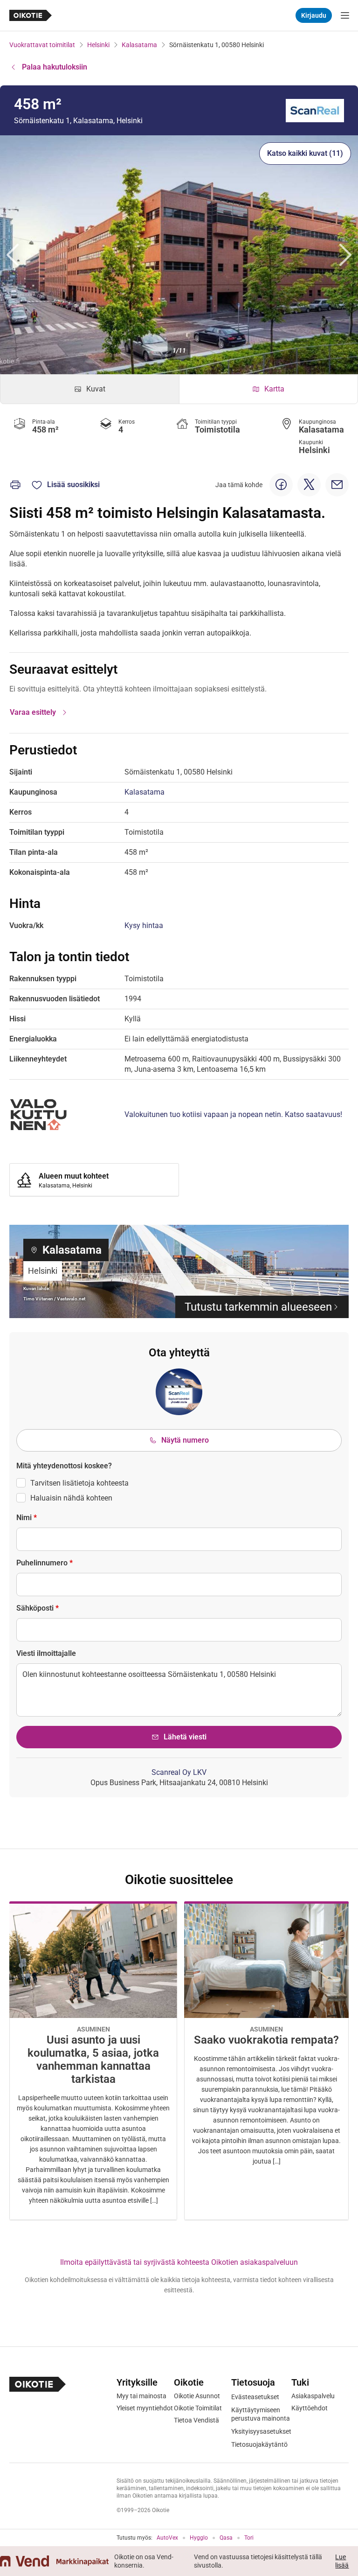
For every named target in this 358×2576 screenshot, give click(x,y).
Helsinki (98, 45)
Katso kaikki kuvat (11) (305, 153)
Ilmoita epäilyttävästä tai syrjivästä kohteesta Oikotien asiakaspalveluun (179, 2262)
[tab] (90, 389)
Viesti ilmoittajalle (46, 1653)
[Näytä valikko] (345, 15)
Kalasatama (139, 45)
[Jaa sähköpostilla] (337, 485)
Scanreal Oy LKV (179, 1772)
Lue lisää (342, 2561)
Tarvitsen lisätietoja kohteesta (79, 1483)
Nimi (27, 1518)
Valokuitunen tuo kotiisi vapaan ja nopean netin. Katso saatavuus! (233, 1114)
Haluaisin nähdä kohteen (71, 1498)
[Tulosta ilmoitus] (15, 485)
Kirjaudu (314, 15)
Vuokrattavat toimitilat (42, 45)
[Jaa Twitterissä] (309, 485)
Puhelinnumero (45, 1563)
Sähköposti (38, 1608)
